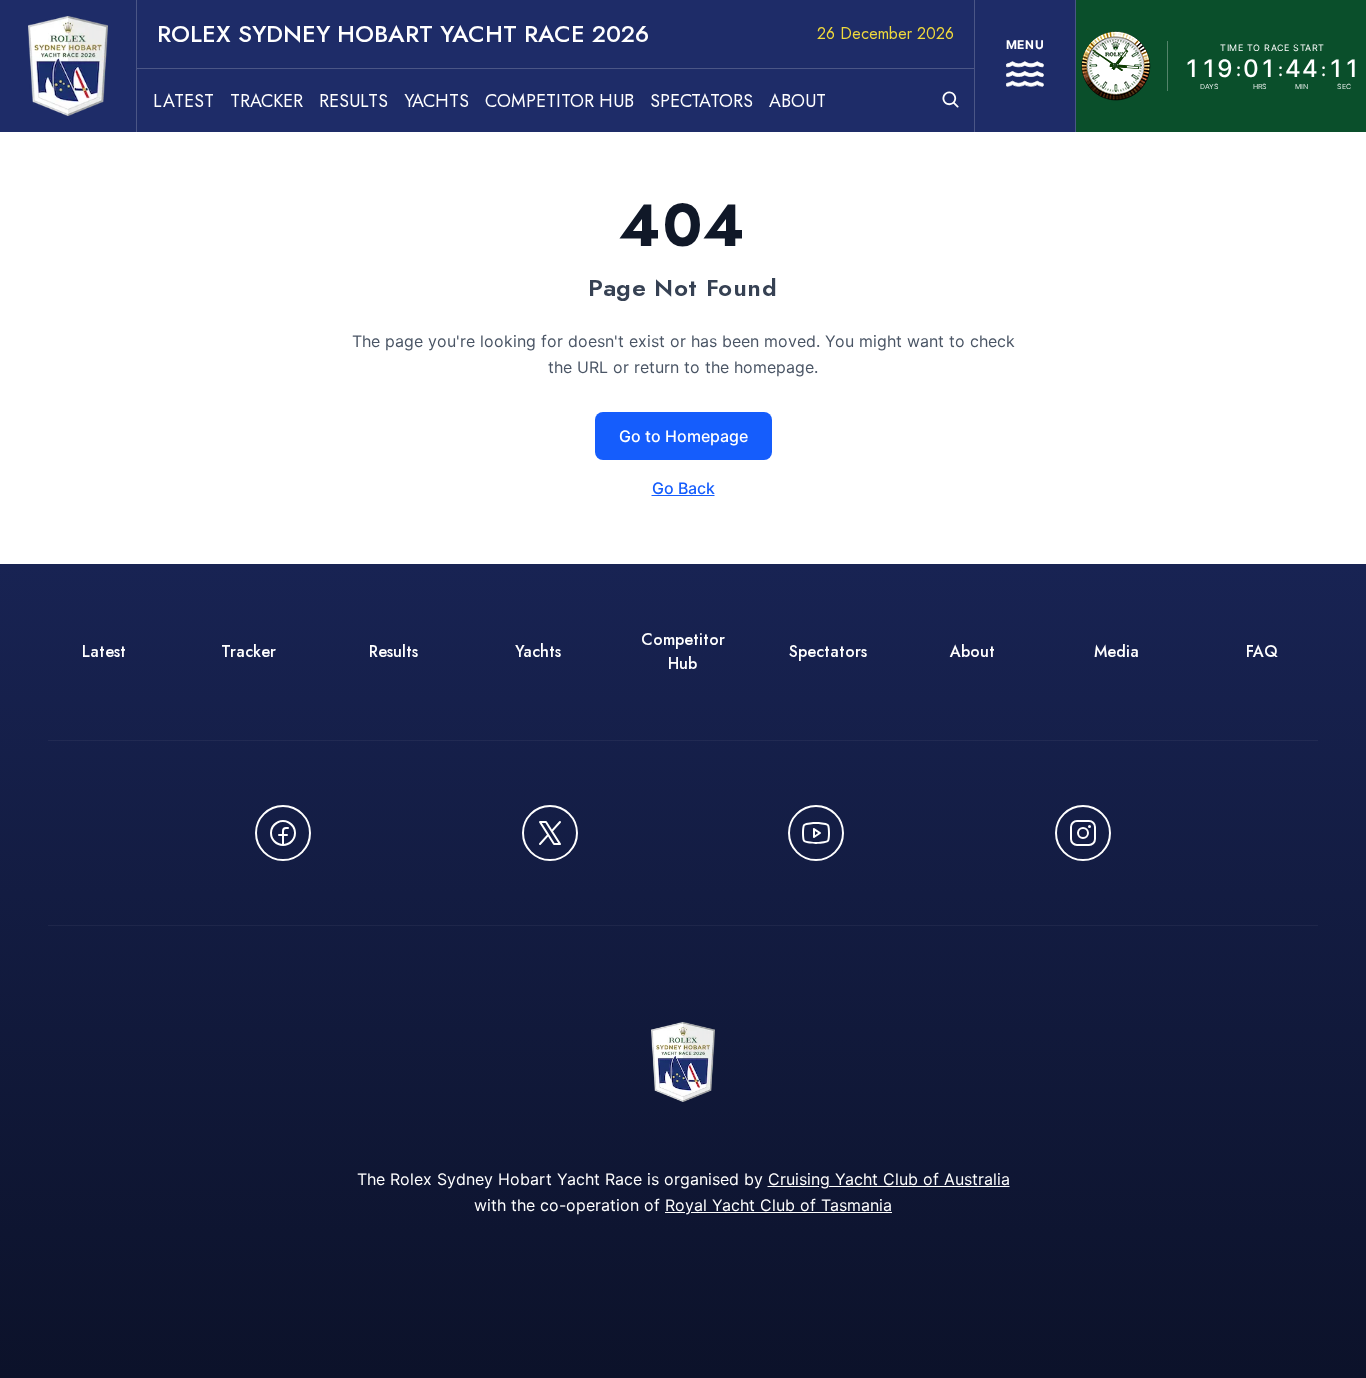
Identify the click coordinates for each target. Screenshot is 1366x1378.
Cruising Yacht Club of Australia (889, 1179)
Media (1116, 651)
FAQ (1262, 651)
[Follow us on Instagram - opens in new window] (1083, 833)
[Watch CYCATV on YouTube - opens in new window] (816, 833)
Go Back (683, 488)
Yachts (436, 101)
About (797, 101)
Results (353, 101)
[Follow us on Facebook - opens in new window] (283, 833)
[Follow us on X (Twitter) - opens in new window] (550, 833)
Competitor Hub (559, 101)
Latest (183, 101)
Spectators (701, 101)
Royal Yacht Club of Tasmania (778, 1205)
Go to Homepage (683, 436)
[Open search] (950, 99)
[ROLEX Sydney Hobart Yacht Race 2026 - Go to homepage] (68, 66)
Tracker (266, 101)
